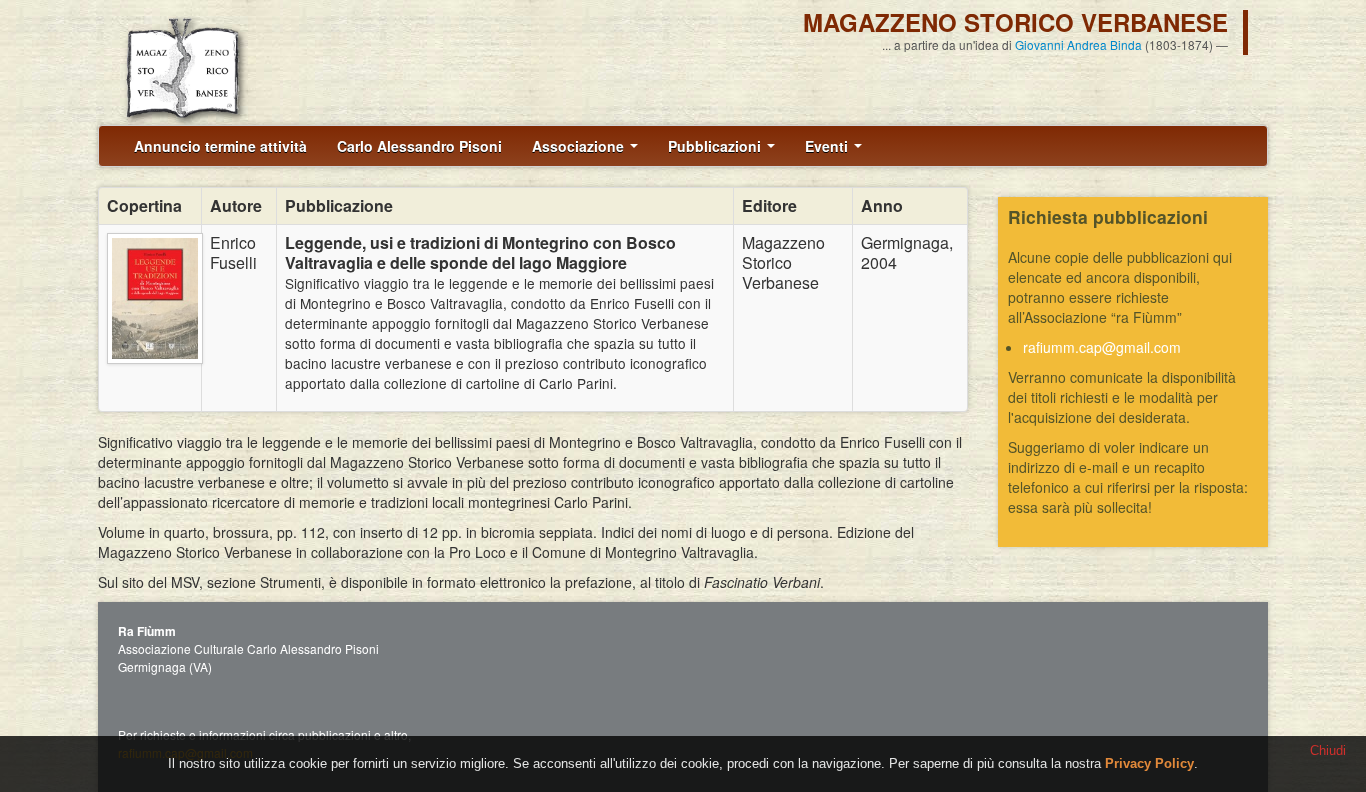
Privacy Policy (1149, 763)
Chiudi (1328, 750)
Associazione (580, 146)
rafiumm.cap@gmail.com (1102, 347)
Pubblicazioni (716, 146)
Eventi (828, 146)
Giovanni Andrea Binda (1078, 44)
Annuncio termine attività (220, 146)
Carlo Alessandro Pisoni (419, 146)
